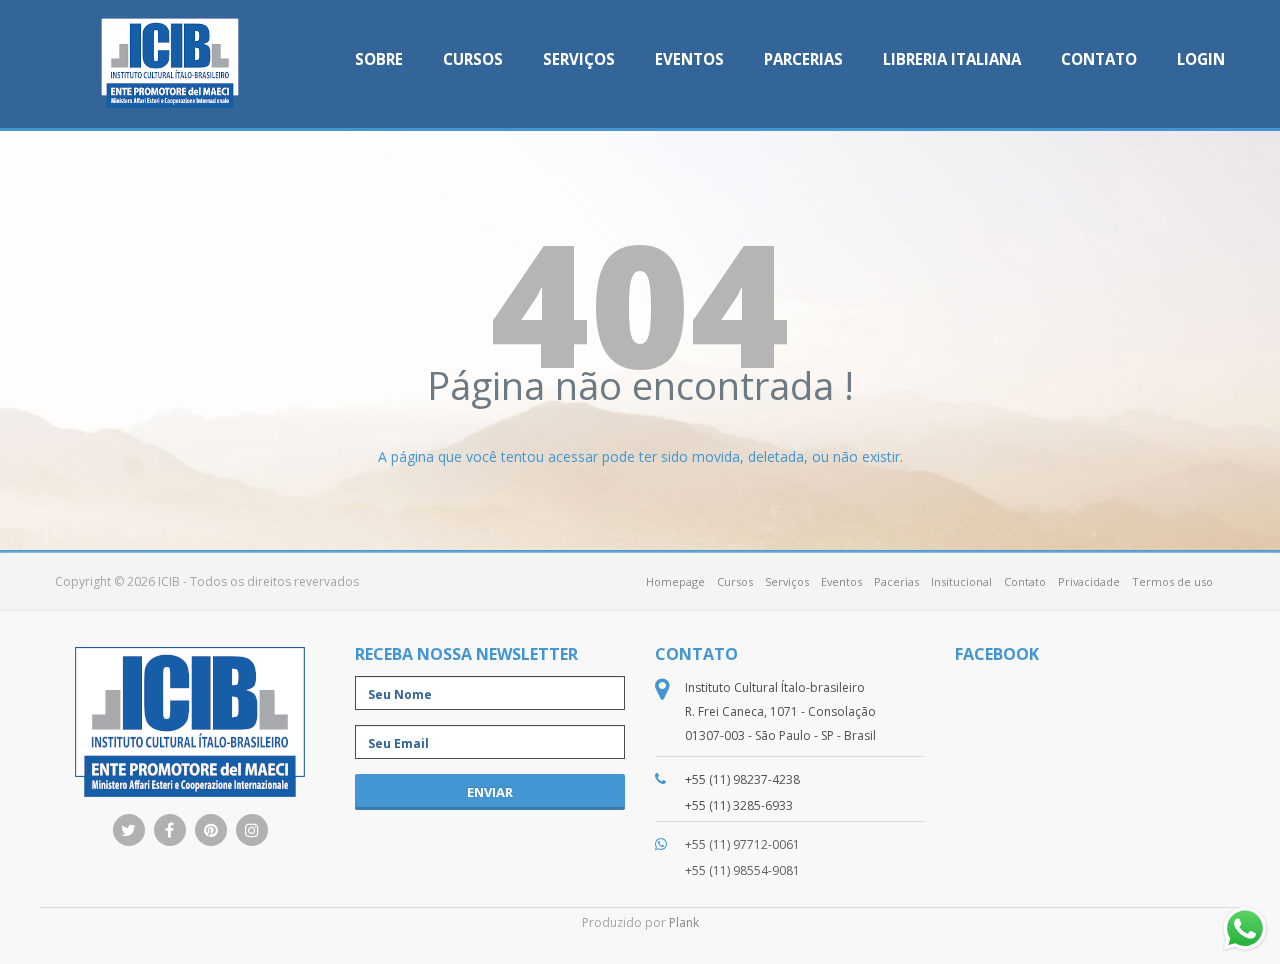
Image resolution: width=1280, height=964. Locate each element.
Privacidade (1089, 581)
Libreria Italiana (952, 59)
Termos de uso (1172, 581)
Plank (684, 922)
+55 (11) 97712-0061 (742, 844)
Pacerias (896, 581)
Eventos (689, 59)
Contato (1099, 59)
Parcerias (803, 59)
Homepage (675, 581)
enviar (490, 792)
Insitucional (961, 581)
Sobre (379, 59)
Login (1201, 59)
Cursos (473, 59)
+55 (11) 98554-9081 (742, 870)
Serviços (579, 59)
